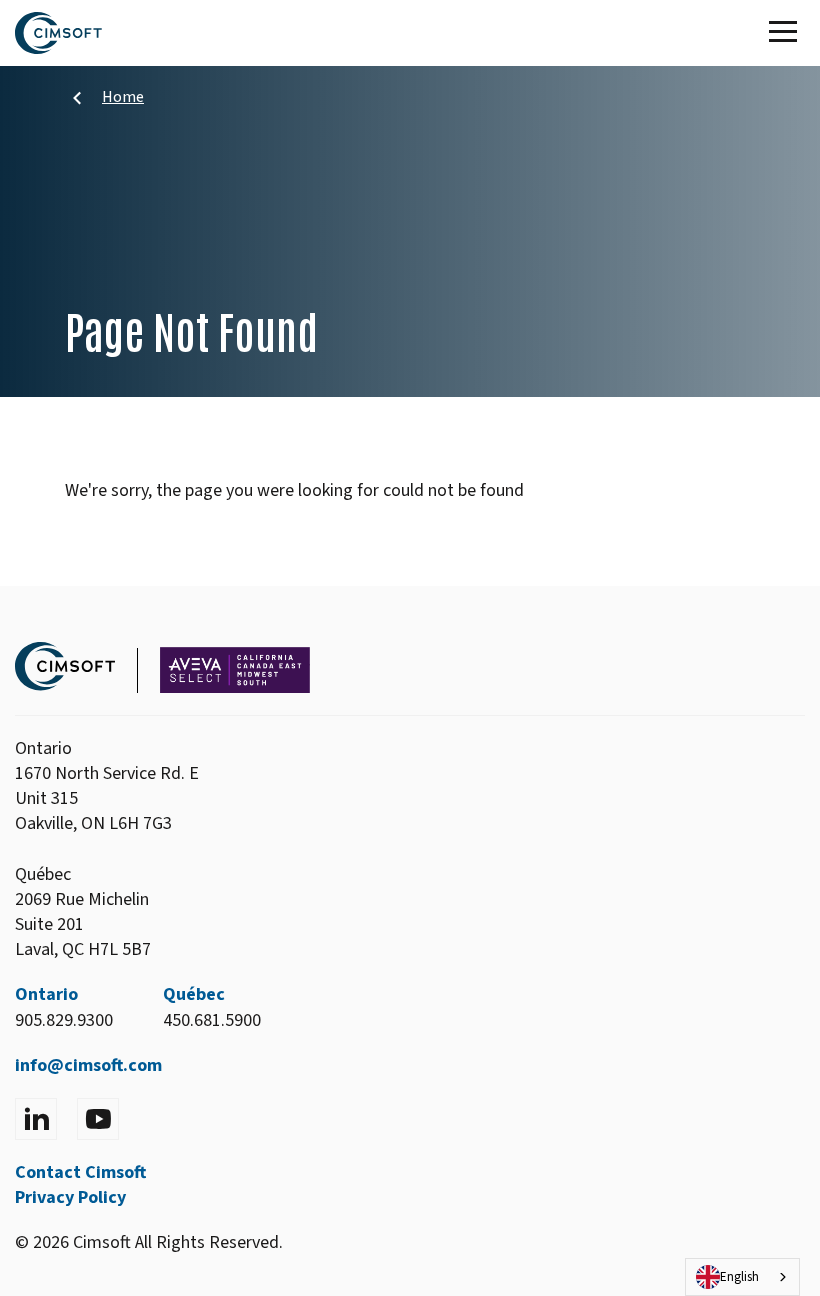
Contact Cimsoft (80, 1172)
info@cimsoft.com (88, 1065)
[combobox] (742, 1277)
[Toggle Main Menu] (787, 33)
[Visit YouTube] (98, 1119)
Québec (194, 994)
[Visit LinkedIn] (36, 1119)
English (739, 1277)
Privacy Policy (70, 1197)
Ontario (46, 994)
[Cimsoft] (58, 33)
